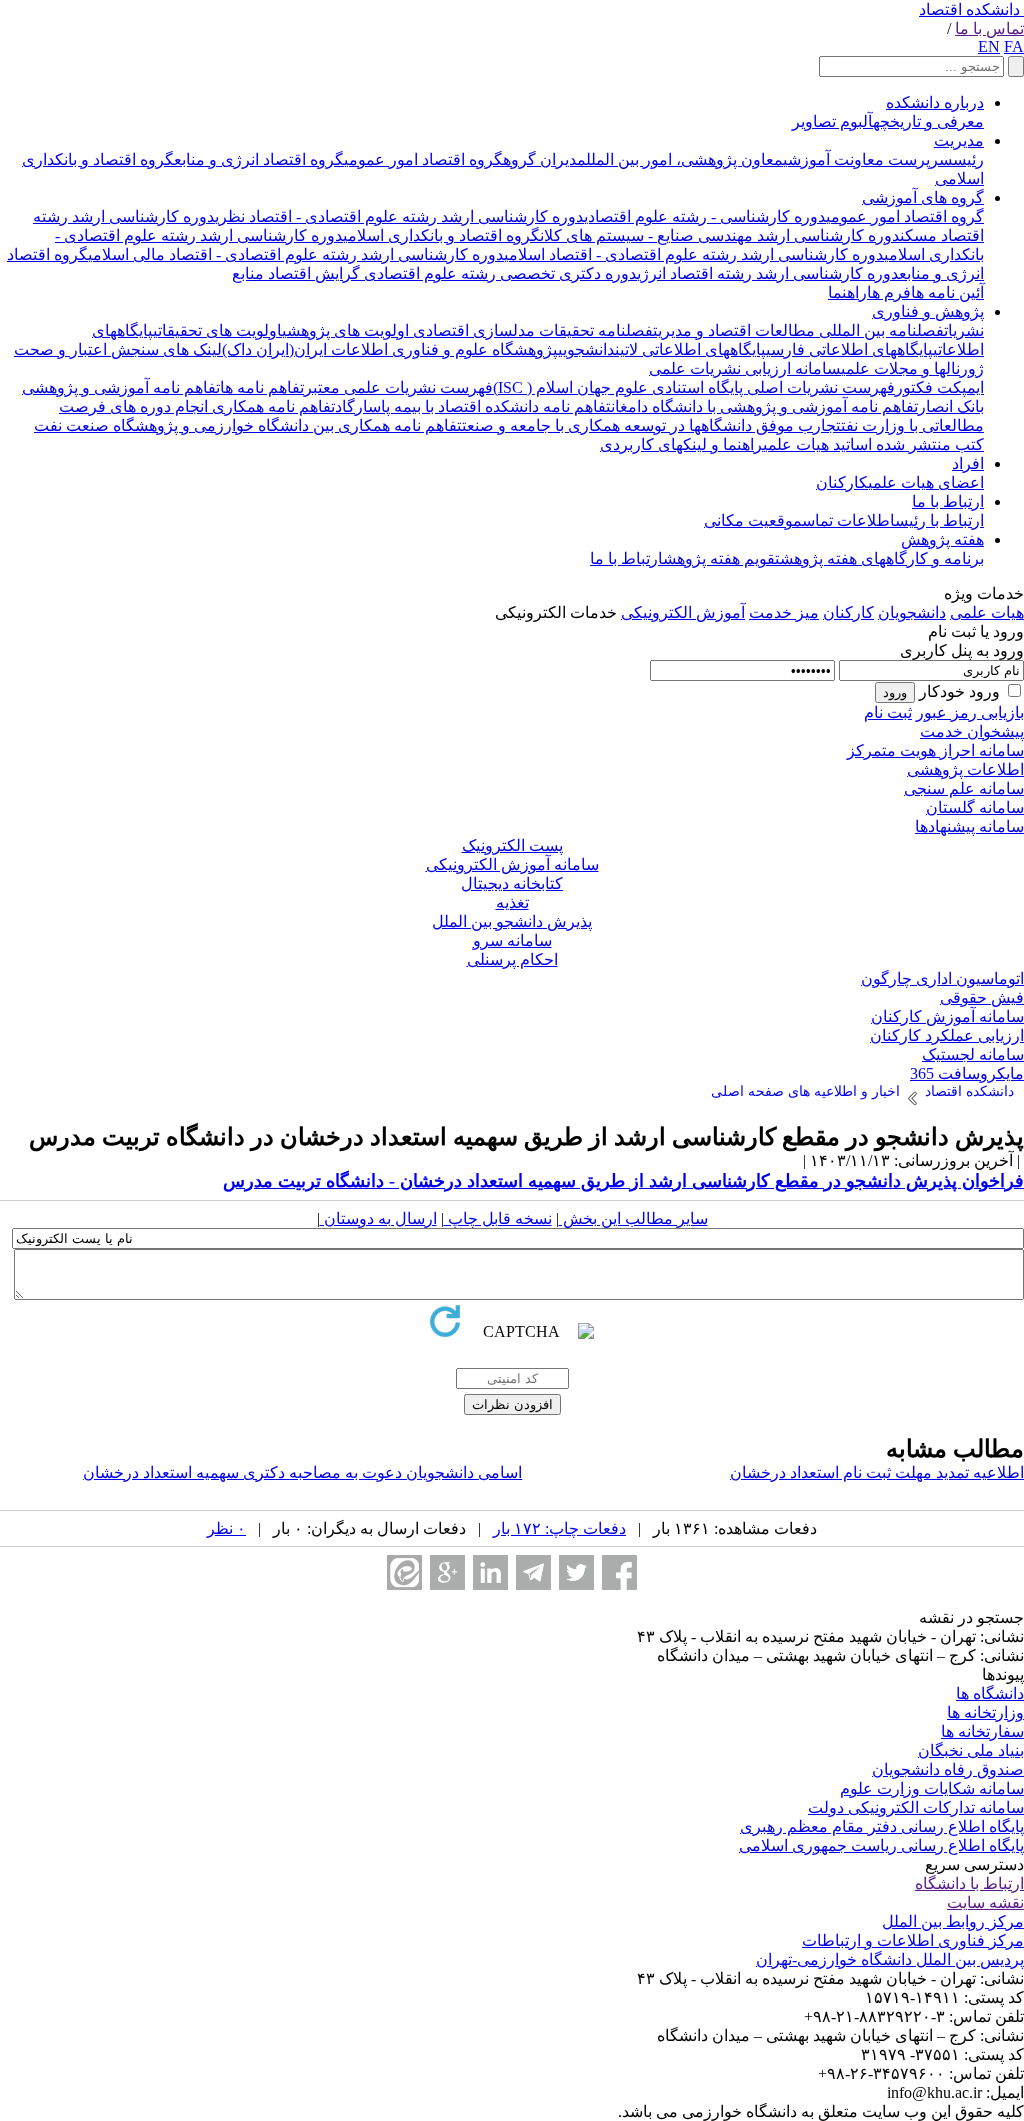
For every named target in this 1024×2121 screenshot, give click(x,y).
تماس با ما (989, 28)
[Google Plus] (447, 1572)
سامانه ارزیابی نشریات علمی (745, 368)
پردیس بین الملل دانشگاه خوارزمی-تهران (890, 1959)
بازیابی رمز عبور (970, 712)
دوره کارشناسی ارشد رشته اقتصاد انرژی (768, 273)
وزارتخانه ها (985, 1712)
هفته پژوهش (942, 539)
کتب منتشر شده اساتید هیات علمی (873, 444)
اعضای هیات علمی (926, 482)
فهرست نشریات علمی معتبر (398, 387)
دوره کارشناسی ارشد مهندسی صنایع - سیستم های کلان (720, 235)
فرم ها (889, 292)
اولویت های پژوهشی (345, 330)
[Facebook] (619, 1572)
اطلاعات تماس (848, 520)
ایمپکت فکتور (939, 387)
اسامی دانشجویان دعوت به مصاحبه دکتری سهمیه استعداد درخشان (302, 1472)
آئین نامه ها (947, 292)
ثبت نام (888, 712)
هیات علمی (987, 612)
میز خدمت (784, 612)
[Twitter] (576, 1572)
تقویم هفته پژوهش (721, 558)
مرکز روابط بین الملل (953, 1921)
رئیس (968, 159)
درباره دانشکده (935, 102)
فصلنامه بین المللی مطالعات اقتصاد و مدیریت (798, 330)
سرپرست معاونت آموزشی (868, 159)
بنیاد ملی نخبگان (971, 1750)
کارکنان (842, 482)
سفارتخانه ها (982, 1731)
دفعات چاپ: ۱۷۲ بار (559, 1528)
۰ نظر (226, 1528)
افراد (968, 463)
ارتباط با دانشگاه (969, 1883)
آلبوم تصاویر (832, 121)
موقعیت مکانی (753, 520)
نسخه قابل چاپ (498, 1218)
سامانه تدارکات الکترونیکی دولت (916, 1807)
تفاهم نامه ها (262, 387)
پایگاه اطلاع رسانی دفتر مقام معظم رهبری (882, 1826)
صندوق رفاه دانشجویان (948, 1769)
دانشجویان (912, 612)
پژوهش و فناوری (928, 311)
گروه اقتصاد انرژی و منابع (259, 159)
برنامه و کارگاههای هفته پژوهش (882, 558)
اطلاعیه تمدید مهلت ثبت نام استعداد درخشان (877, 1472)
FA (1014, 46)
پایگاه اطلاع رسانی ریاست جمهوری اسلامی (881, 1845)
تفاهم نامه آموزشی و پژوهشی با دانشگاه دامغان (764, 406)
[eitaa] (404, 1572)
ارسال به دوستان (378, 1218)
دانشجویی (586, 349)
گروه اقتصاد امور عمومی (423, 159)
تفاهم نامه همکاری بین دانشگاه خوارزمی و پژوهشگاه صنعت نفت (248, 425)
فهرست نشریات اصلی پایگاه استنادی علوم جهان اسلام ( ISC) (694, 387)
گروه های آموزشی (923, 197)
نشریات (964, 330)
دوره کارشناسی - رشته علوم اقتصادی (705, 216)
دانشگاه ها (990, 1693)
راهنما (847, 292)
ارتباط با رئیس (939, 520)
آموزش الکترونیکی (683, 612)
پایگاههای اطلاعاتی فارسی (849, 349)
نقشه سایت (985, 1902)
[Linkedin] (490, 1572)
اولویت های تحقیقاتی (217, 330)
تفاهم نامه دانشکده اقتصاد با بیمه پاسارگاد (473, 406)
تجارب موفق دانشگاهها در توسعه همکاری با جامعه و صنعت (651, 425)
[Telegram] (533, 1572)
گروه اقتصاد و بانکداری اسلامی (441, 235)
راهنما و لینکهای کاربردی (681, 444)
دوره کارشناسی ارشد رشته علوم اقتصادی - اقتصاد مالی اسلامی (296, 254)
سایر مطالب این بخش (633, 1218)
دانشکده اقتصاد (969, 9)
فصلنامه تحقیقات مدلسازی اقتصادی (531, 330)
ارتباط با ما (948, 501)
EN (989, 46)
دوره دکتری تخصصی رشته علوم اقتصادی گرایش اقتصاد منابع (434, 273)
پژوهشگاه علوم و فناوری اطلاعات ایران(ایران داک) (390, 349)
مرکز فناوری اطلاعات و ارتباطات (913, 1940)
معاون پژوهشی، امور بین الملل (684, 159)
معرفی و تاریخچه (928, 121)
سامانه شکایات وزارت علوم (932, 1788)
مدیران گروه (544, 159)
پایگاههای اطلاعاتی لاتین (690, 349)
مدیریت (959, 140)
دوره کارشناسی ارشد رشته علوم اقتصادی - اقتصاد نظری (399, 216)
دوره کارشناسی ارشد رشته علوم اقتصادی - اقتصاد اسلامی (694, 254)
